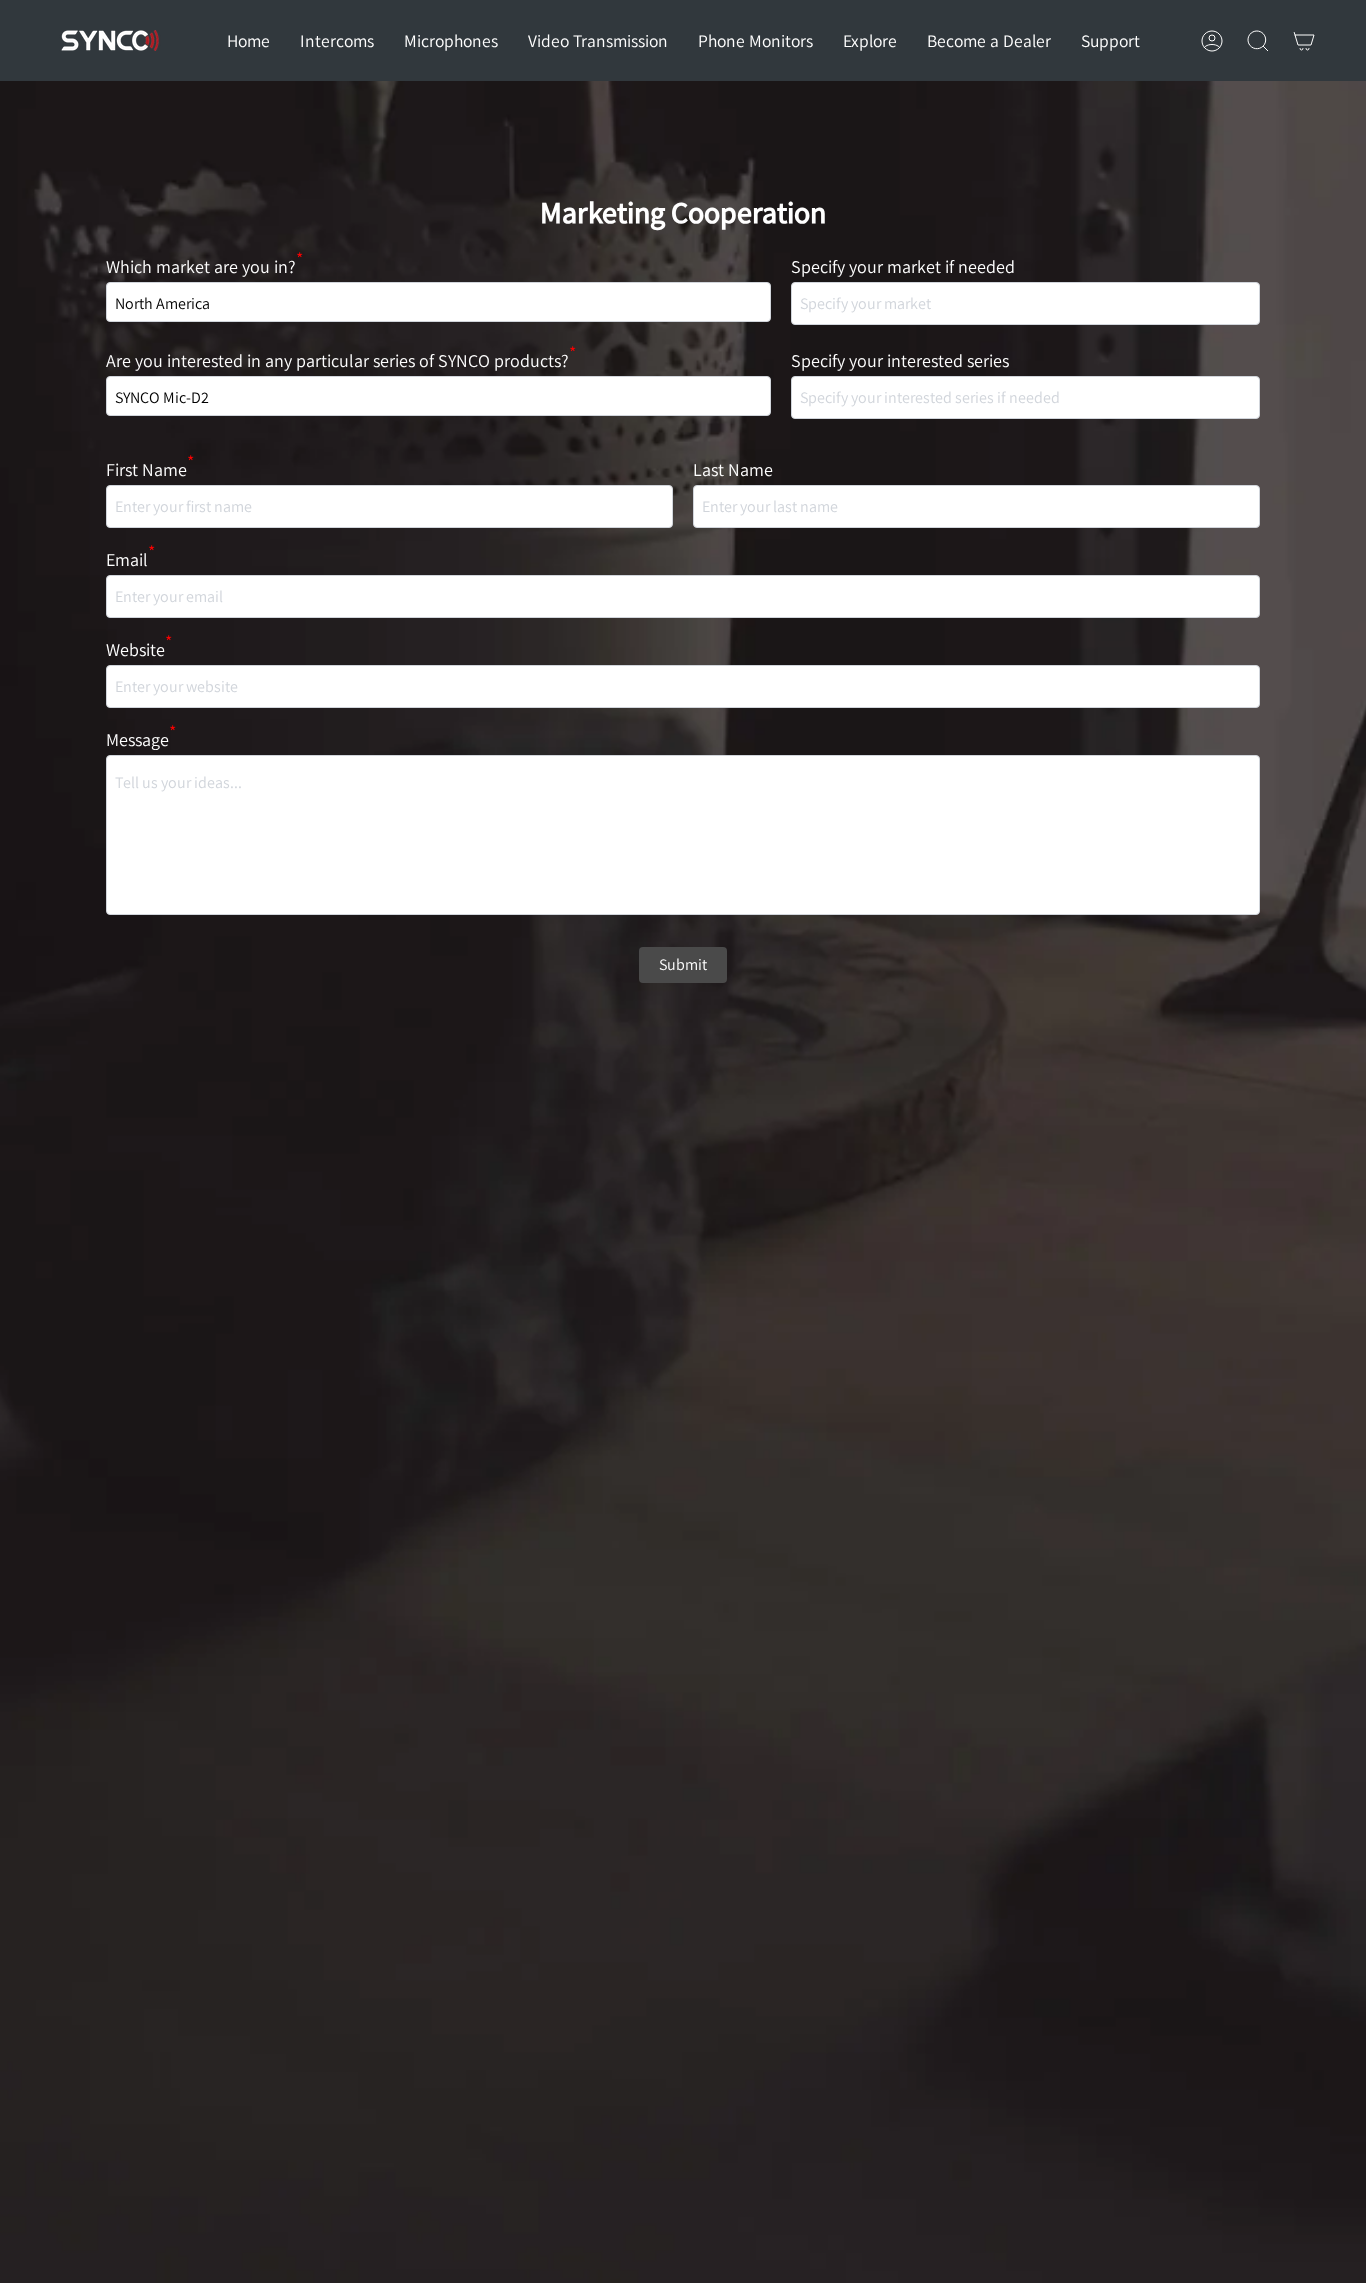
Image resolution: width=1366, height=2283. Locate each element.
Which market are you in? (204, 266)
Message (141, 739)
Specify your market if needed (903, 266)
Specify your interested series (900, 360)
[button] (337, 40)
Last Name (733, 469)
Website (139, 649)
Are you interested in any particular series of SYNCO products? (341, 360)
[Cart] (1304, 41)
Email (130, 559)
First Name (150, 469)
